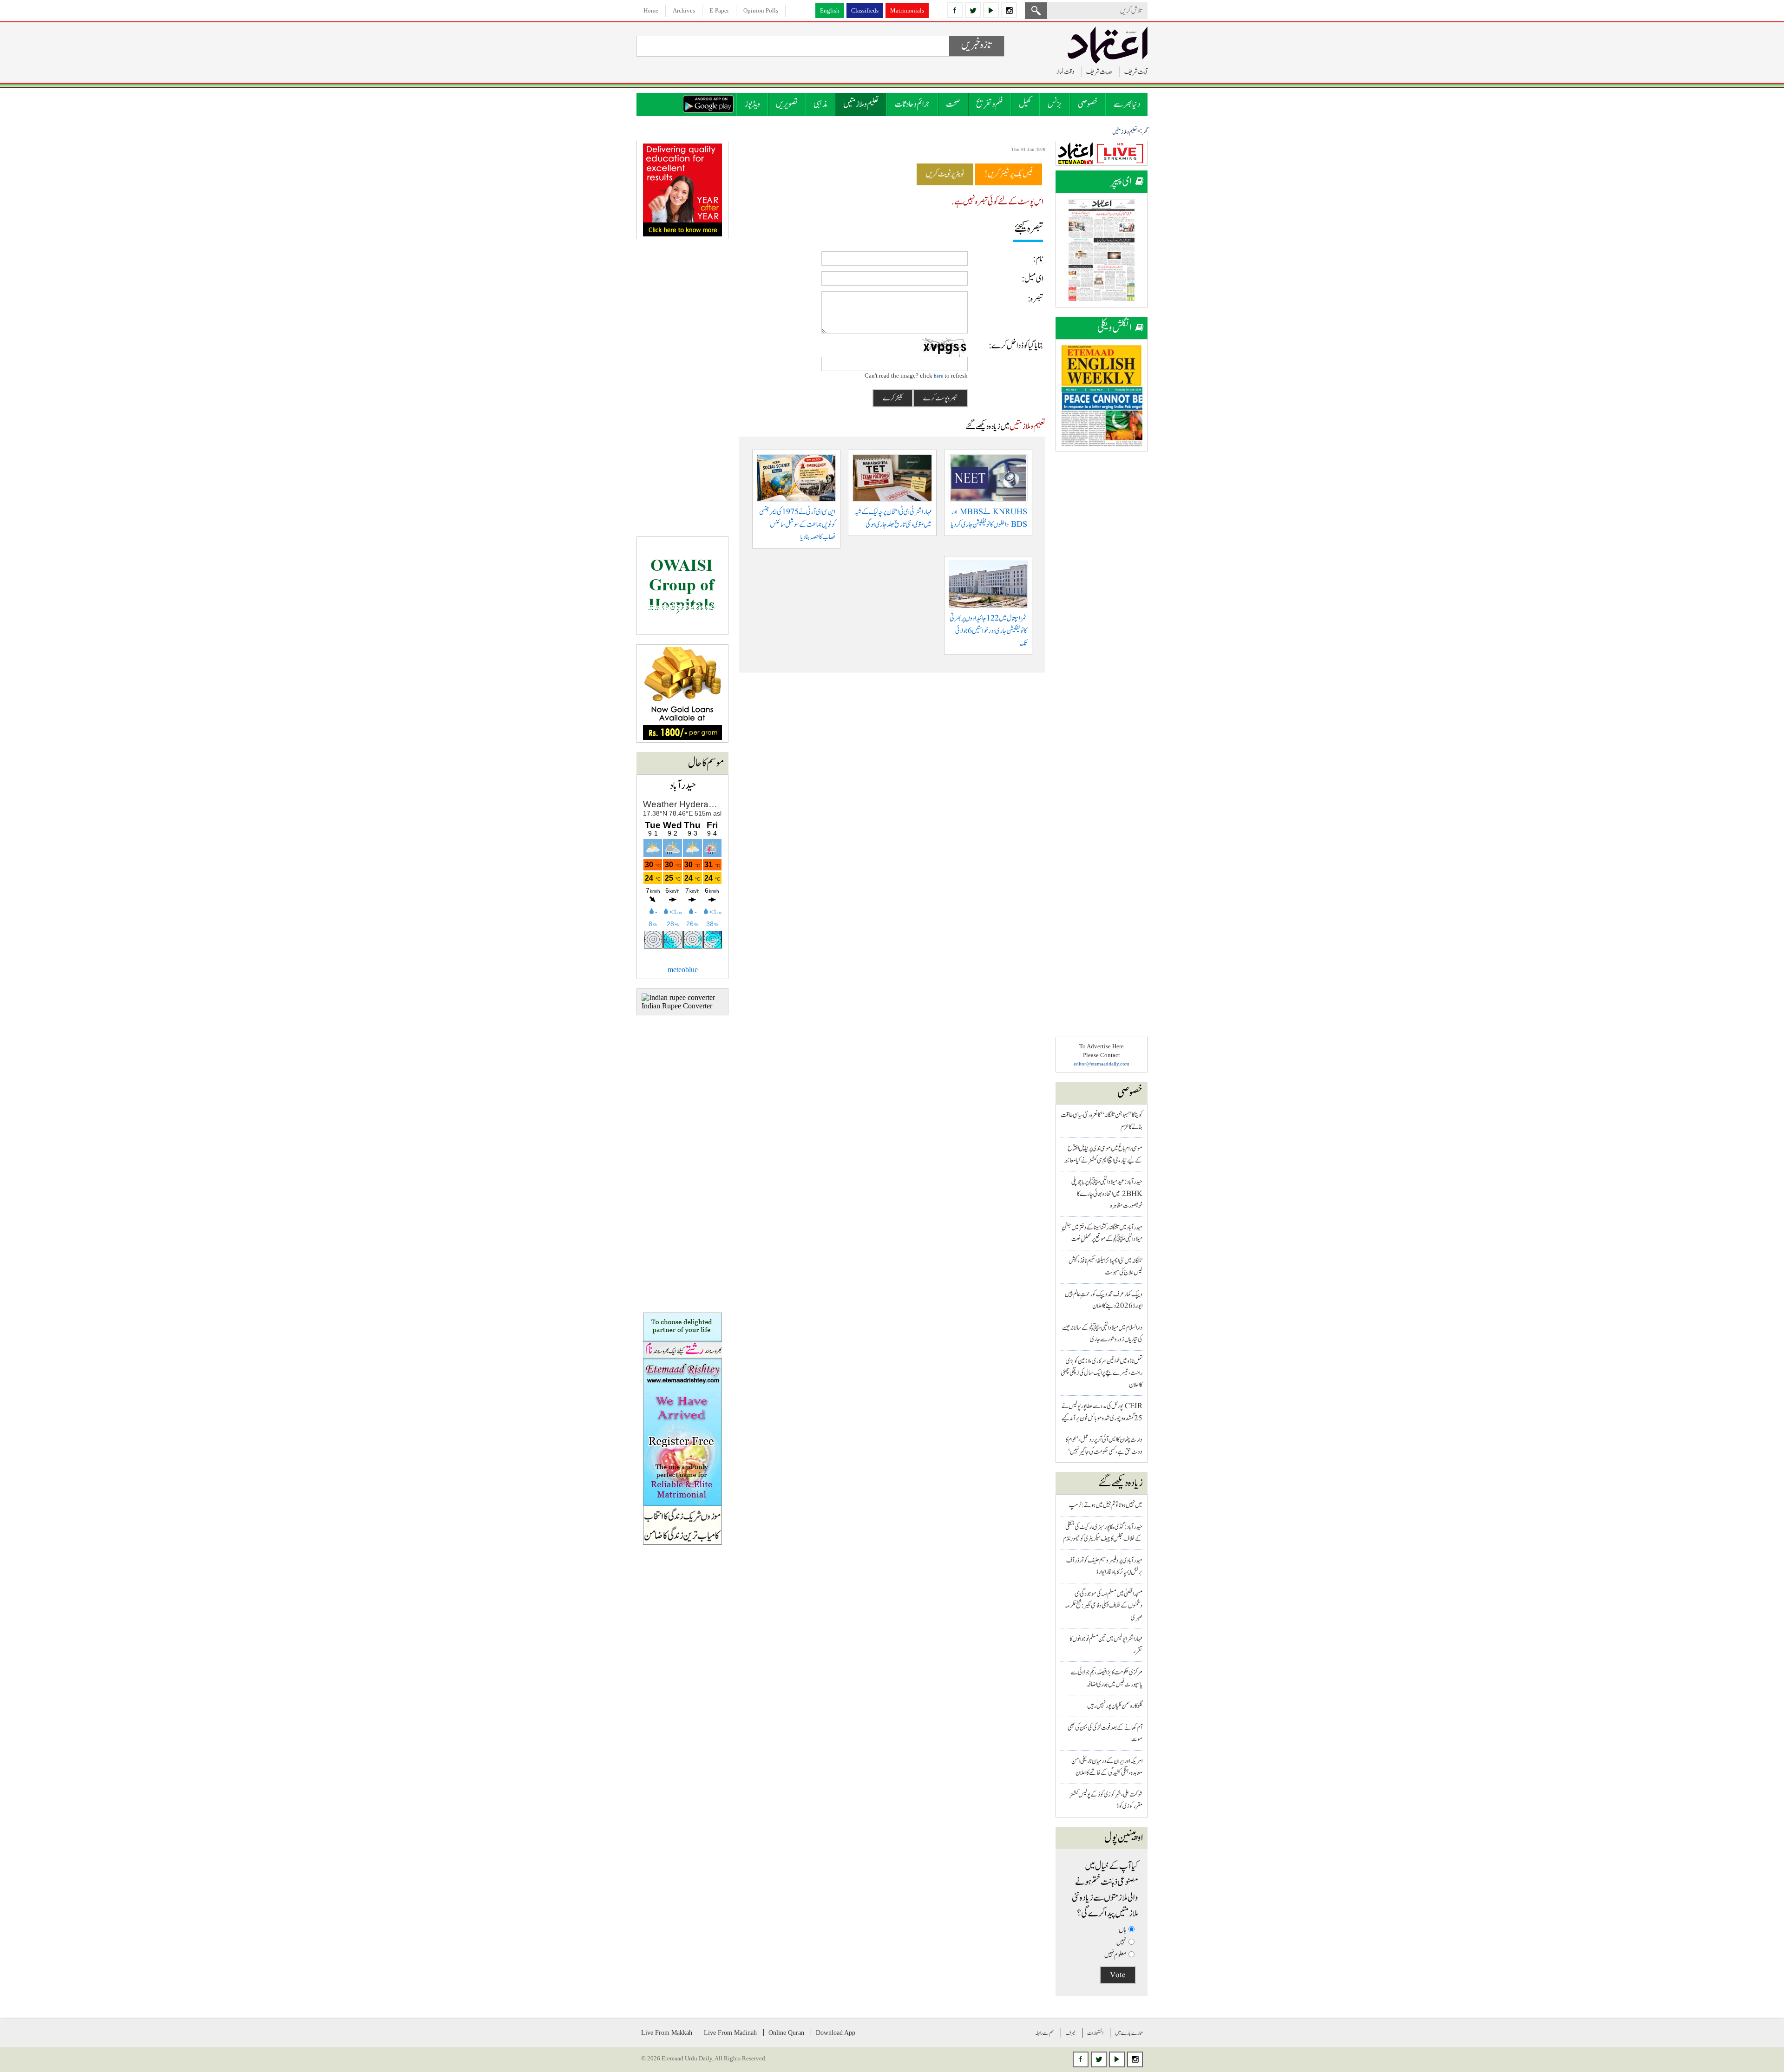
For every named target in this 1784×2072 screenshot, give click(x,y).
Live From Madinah (730, 2033)
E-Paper (719, 10)
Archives (684, 10)
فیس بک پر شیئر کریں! (1009, 174)
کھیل (1025, 104)
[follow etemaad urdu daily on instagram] (1009, 10)
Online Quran (786, 2033)
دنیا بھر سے (1127, 104)
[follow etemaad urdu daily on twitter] (973, 10)
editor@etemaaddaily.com (1102, 1064)
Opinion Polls (761, 10)
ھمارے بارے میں (1129, 2033)
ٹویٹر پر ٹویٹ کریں (945, 174)
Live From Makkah (667, 2033)
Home (651, 10)
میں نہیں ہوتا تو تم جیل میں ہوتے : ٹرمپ (1106, 1505)
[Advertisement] (1102, 600)
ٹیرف (1071, 2033)
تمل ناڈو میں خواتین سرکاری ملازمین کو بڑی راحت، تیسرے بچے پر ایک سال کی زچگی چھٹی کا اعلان (1102, 1373)
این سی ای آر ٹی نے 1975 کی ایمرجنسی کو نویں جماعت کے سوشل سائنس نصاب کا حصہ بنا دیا (797, 525)
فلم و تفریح (990, 104)
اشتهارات (1095, 2033)
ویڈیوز (752, 104)
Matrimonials (907, 10)
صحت (953, 104)
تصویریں (787, 104)
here (938, 376)
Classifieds (865, 10)
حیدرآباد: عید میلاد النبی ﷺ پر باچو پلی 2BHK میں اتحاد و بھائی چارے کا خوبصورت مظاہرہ (1107, 1194)
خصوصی (1088, 104)
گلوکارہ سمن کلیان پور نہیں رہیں (1115, 1706)
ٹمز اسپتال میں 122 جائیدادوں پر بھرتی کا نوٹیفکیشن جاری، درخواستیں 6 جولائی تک (988, 631)
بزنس (1055, 104)
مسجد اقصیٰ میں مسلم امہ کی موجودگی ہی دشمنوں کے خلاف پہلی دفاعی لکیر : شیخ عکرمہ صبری (1104, 1606)
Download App (836, 2033)
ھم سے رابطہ (1045, 2033)
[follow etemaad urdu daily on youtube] (991, 10)
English (830, 10)
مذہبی (820, 104)
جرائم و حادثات (912, 104)
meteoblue (683, 970)
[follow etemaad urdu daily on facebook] (955, 10)
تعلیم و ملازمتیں (861, 104)
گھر (1145, 132)
